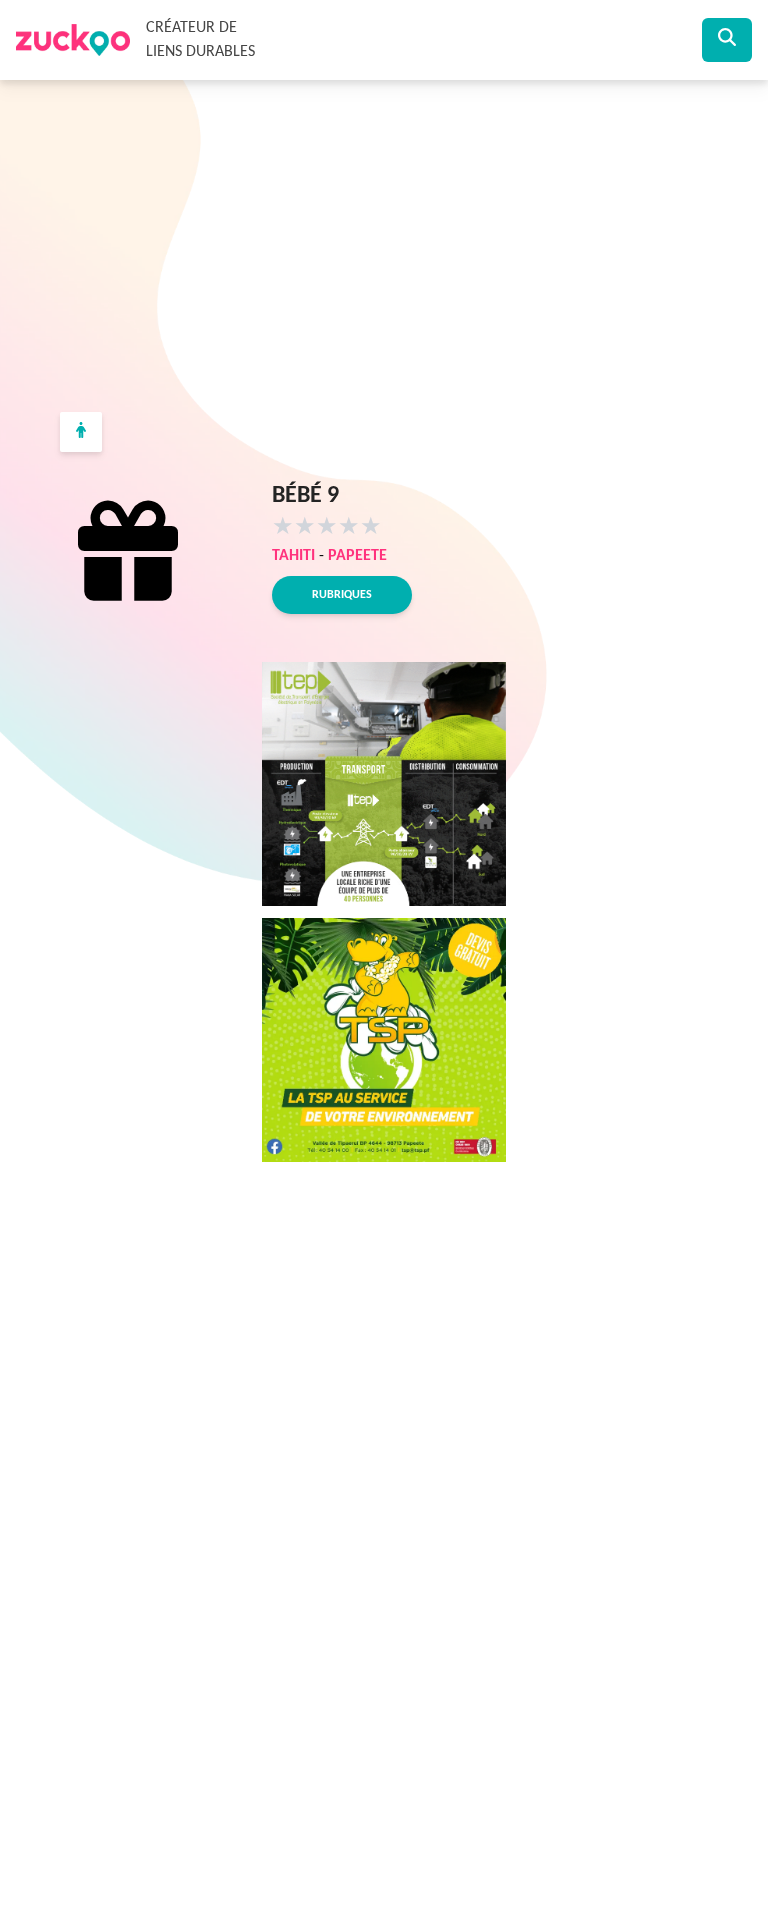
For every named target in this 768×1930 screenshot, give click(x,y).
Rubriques (342, 595)
